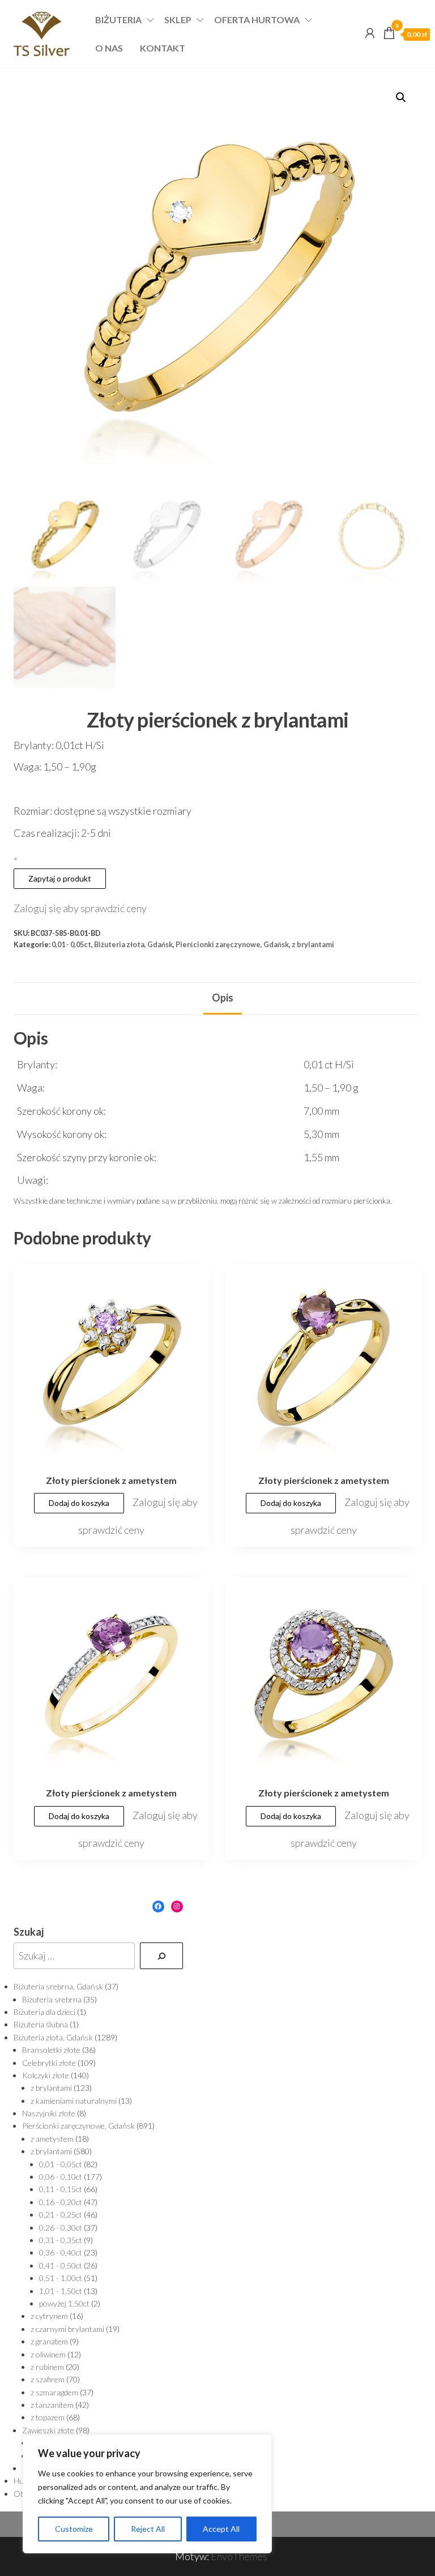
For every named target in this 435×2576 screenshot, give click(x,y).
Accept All (221, 2529)
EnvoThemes (239, 2556)
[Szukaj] (161, 1956)
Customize (74, 2529)
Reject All (148, 2529)
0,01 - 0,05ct (71, 945)
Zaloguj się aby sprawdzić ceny (80, 908)
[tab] (223, 999)
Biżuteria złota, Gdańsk (133, 945)
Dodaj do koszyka (79, 1503)
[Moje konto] (370, 33)
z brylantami (313, 945)
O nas (109, 48)
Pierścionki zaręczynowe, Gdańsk (232, 945)
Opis (223, 998)
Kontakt (163, 48)
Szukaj (29, 1932)
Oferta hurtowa (257, 20)
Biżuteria (118, 20)
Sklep (178, 20)
